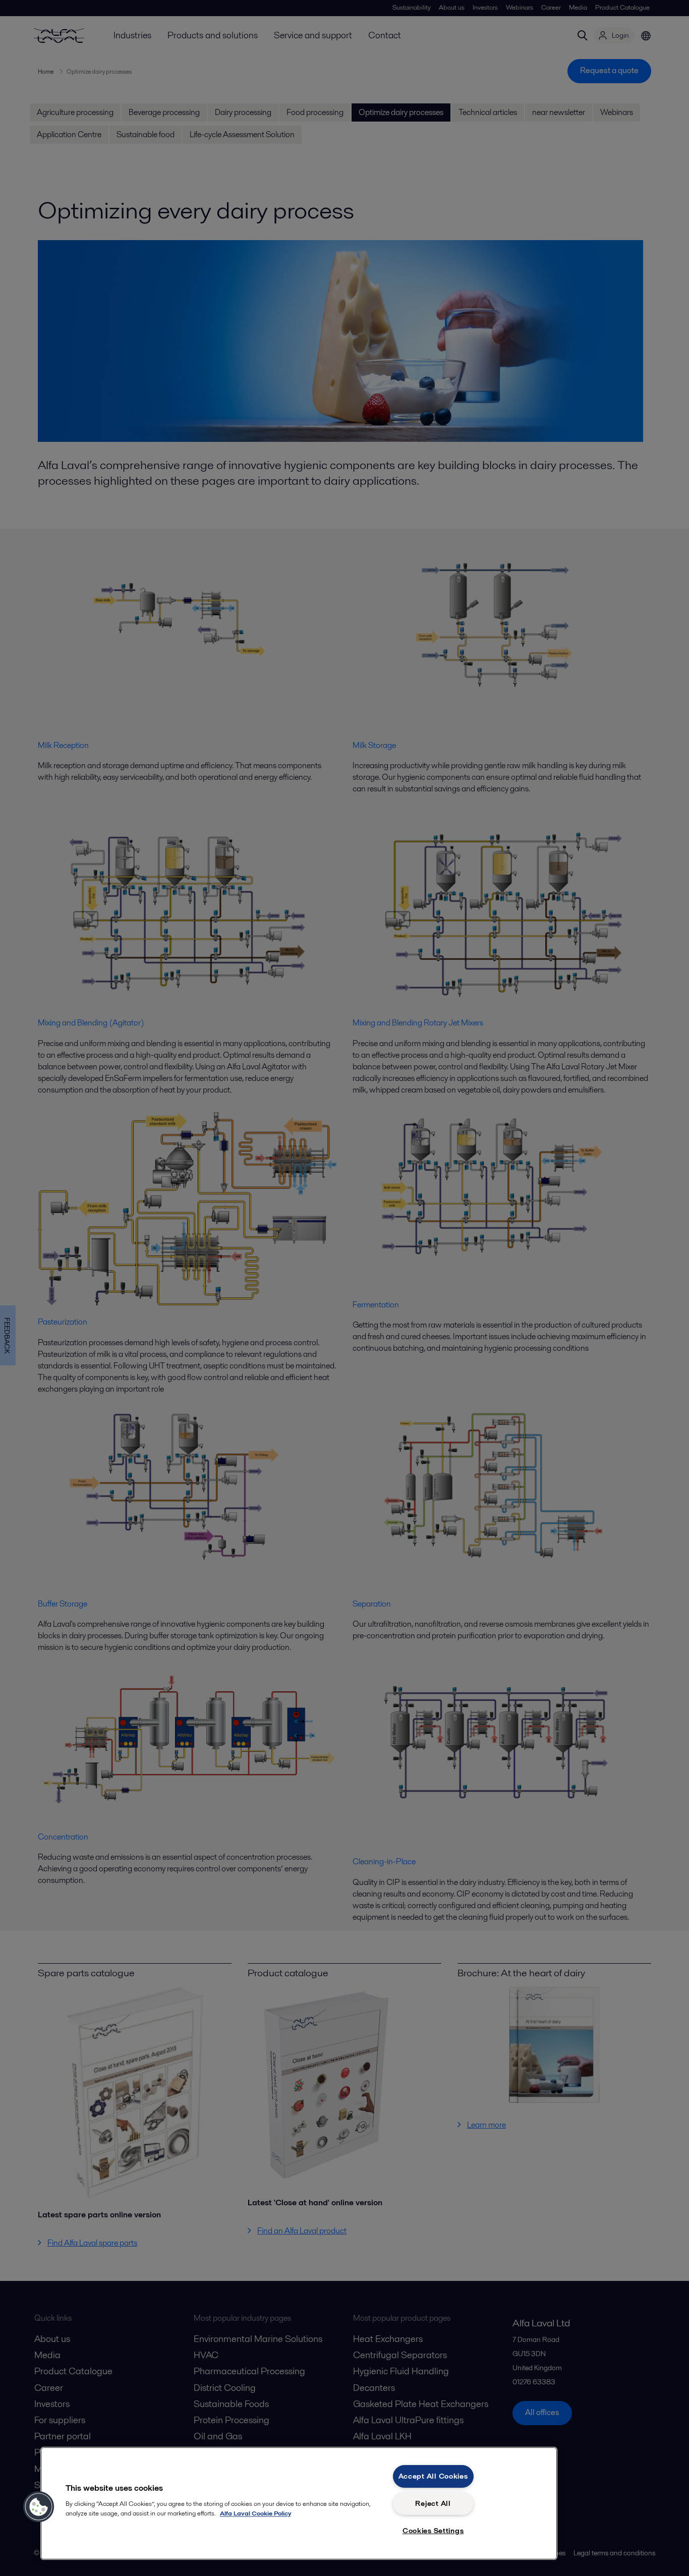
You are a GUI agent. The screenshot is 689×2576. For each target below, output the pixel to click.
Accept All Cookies (433, 2476)
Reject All (433, 2503)
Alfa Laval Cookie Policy (255, 2513)
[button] (39, 2507)
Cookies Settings (433, 2531)
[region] (299, 2503)
